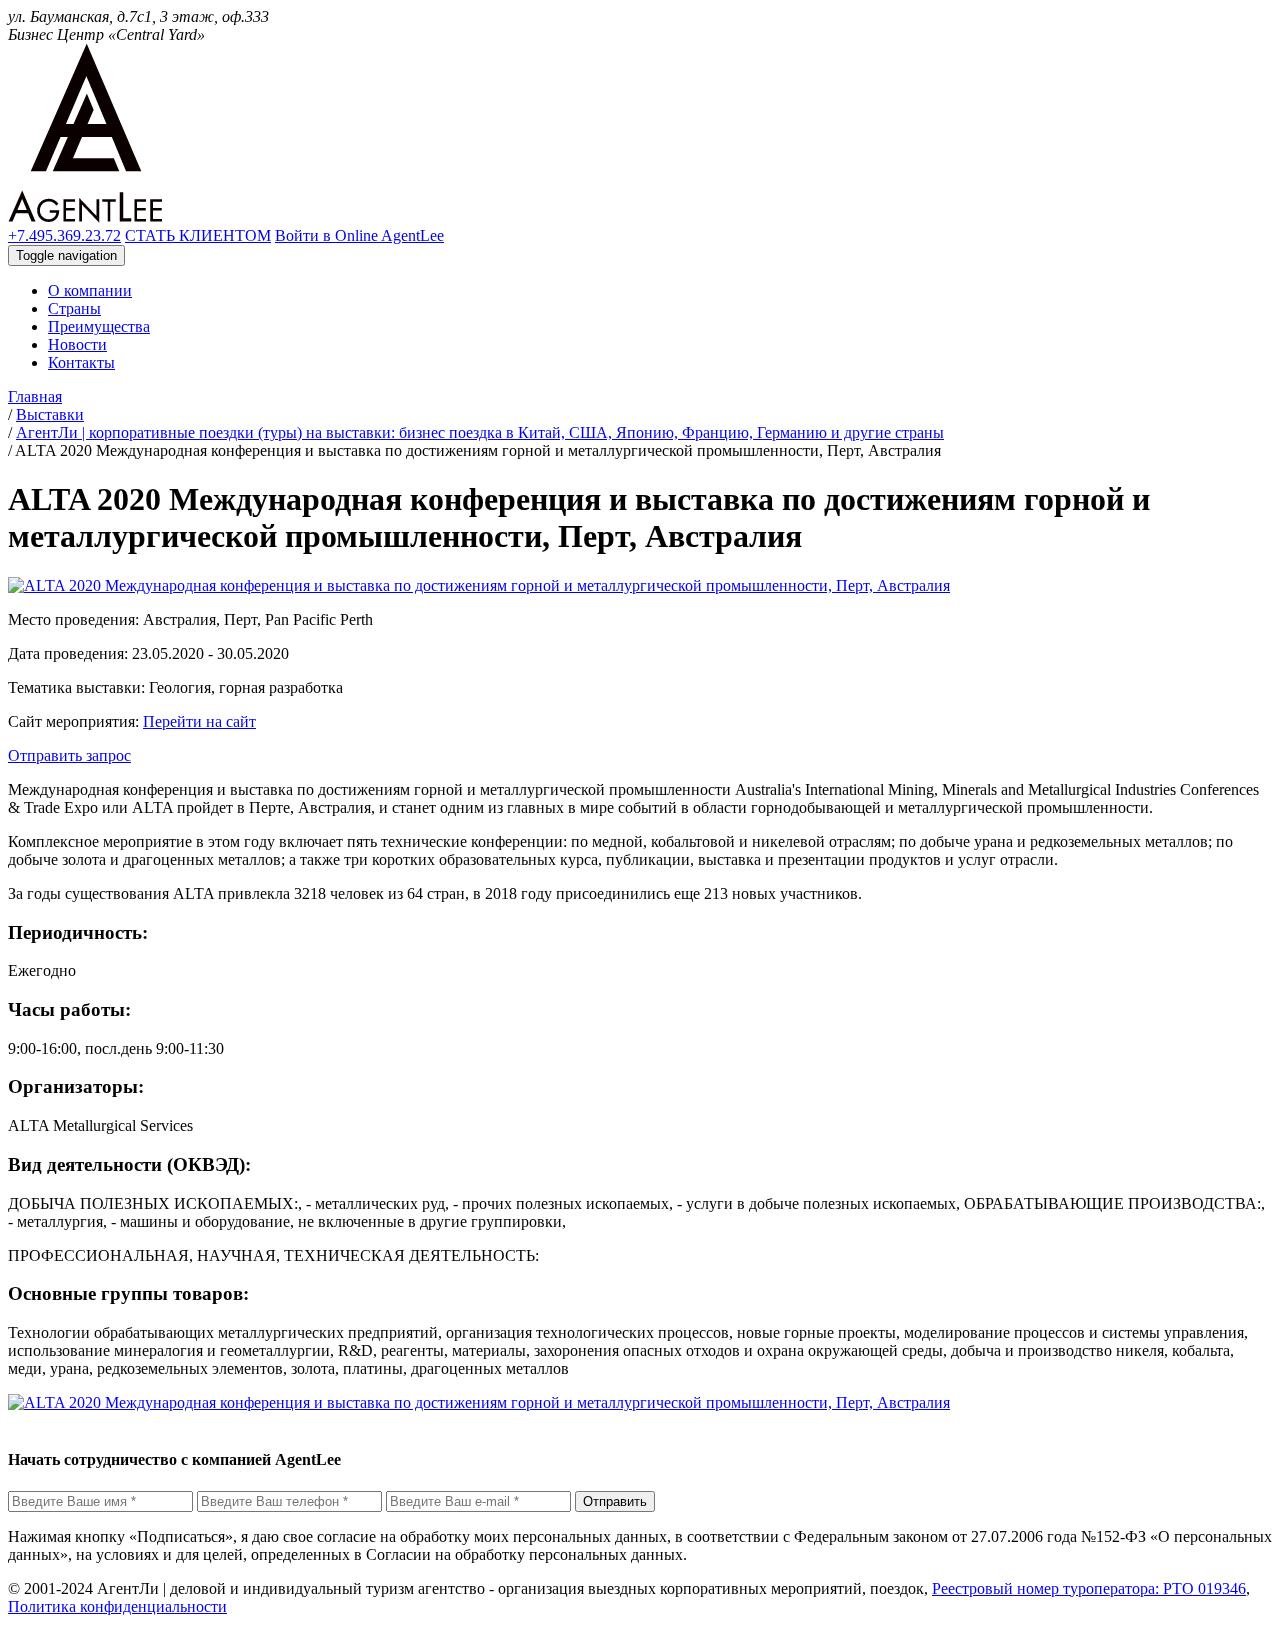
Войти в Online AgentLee (359, 235)
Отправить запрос (69, 755)
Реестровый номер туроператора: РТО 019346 (1089, 1588)
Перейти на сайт (199, 721)
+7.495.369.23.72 (64, 235)
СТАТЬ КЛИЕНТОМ (198, 235)
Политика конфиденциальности (117, 1606)
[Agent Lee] (85, 217)
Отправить (615, 1501)
